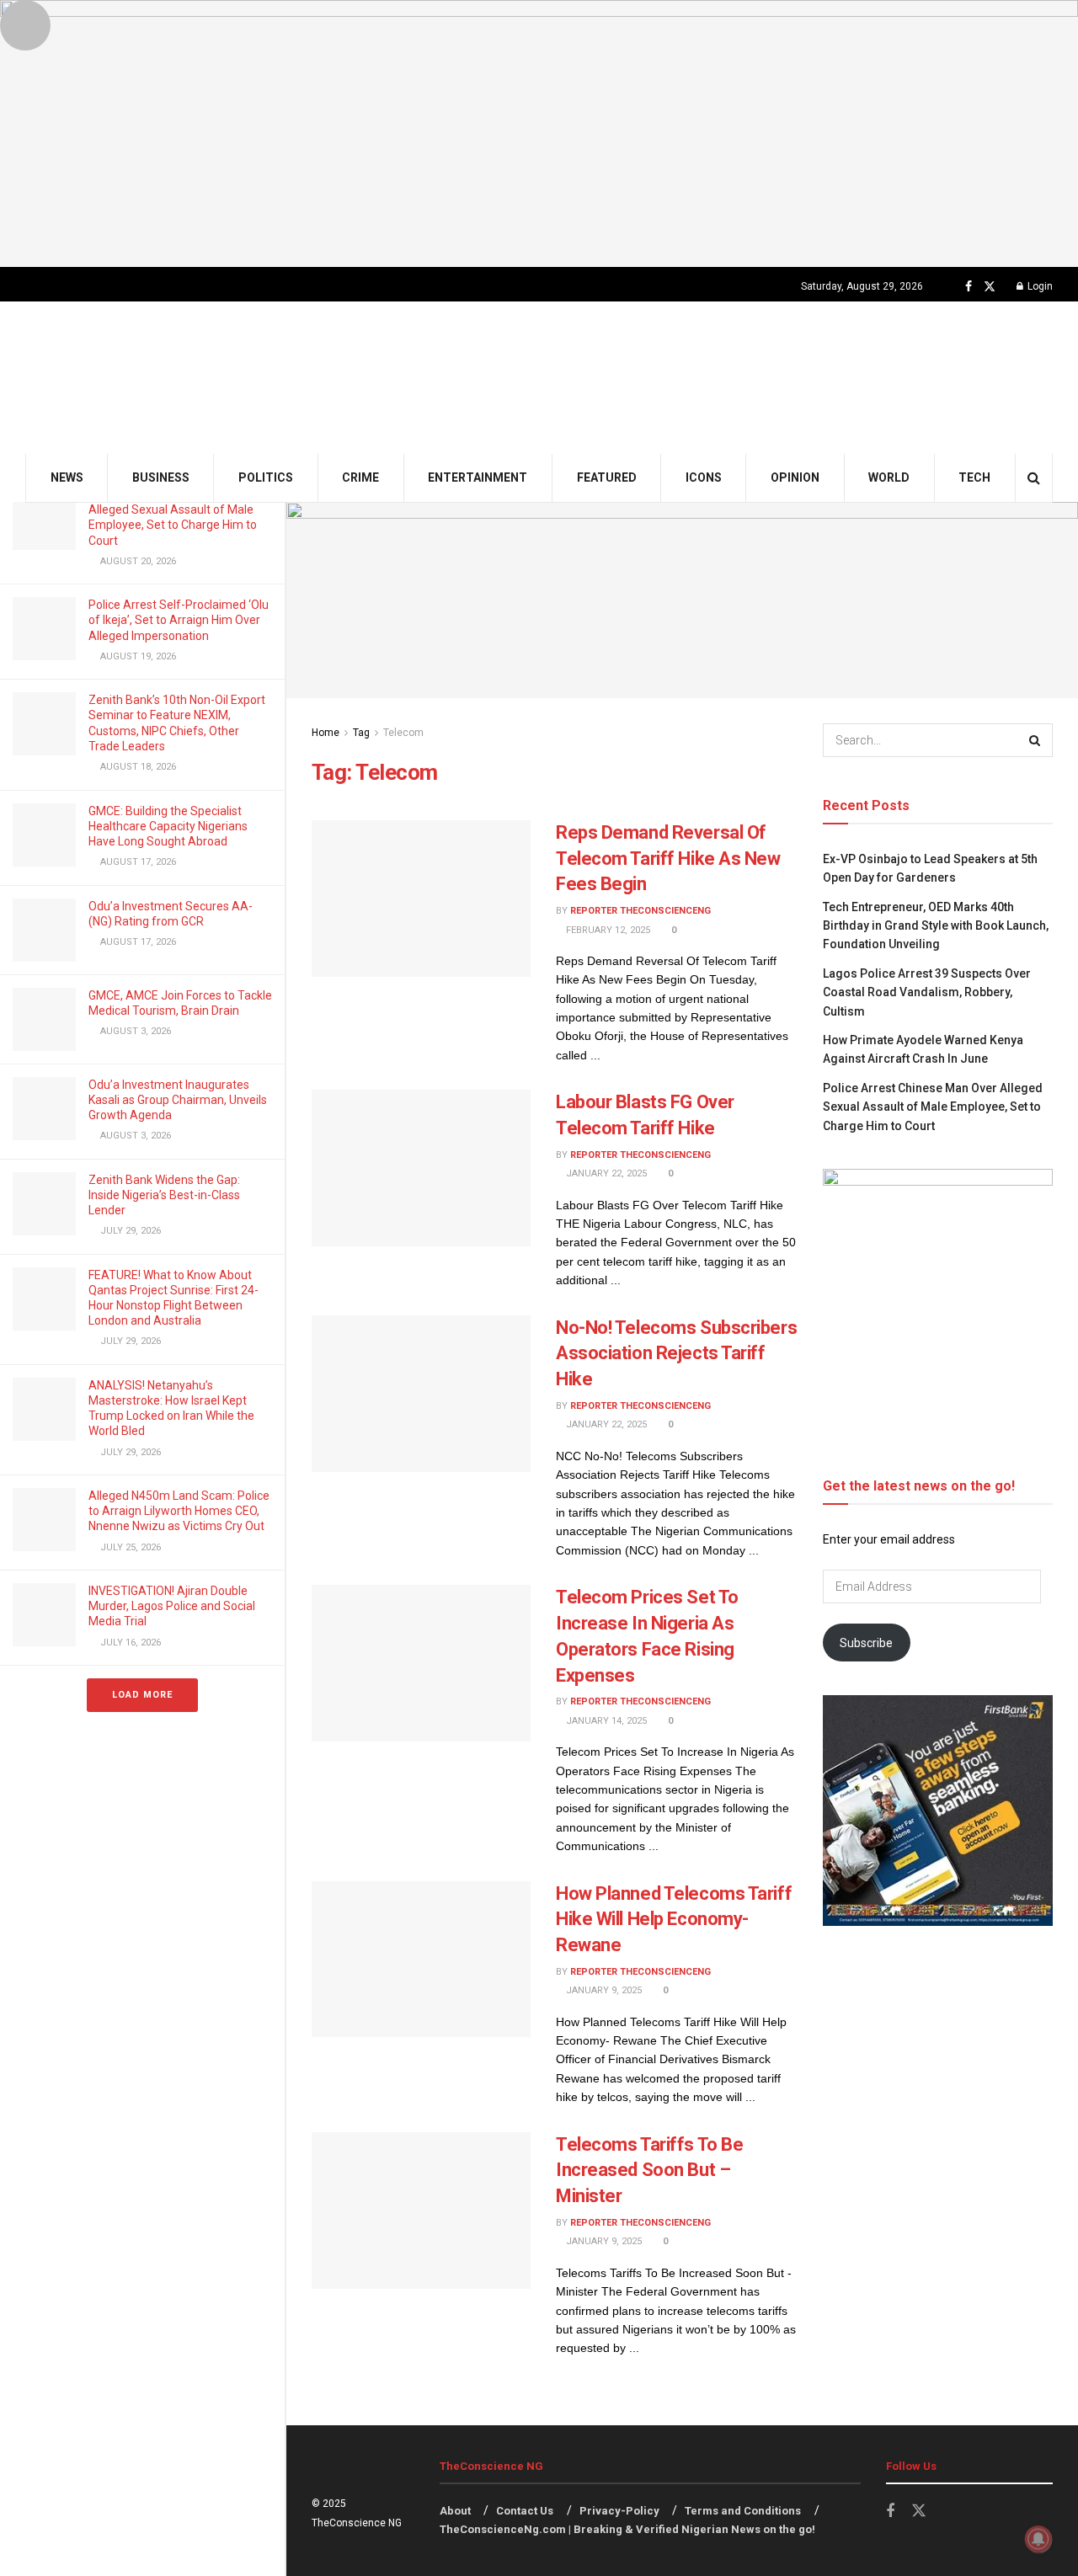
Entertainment (478, 477)
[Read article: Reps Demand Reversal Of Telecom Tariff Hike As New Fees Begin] (421, 899)
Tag (361, 733)
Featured (607, 477)
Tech (974, 477)
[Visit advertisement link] (539, 133)
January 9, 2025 (603, 1990)
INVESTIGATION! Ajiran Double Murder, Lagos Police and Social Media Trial (172, 1606)
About (455, 2511)
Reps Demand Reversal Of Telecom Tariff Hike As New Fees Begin (668, 859)
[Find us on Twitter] (990, 287)
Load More (142, 1695)
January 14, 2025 (605, 1721)
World (889, 477)
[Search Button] (1034, 478)
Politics (266, 477)
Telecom (403, 733)
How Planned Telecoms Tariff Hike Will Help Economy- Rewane (674, 1920)
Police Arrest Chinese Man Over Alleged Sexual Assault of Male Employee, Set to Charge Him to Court (933, 1107)
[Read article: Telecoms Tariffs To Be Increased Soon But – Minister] (421, 2211)
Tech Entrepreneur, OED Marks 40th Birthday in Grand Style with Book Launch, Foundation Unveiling (936, 926)
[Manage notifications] (1038, 2539)
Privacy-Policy (619, 2511)
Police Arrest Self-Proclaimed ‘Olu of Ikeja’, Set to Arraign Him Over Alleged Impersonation (179, 620)
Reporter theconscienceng (640, 911)
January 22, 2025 (605, 1173)
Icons (704, 477)
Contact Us (525, 2511)
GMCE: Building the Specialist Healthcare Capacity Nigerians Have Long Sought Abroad (168, 826)
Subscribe (866, 1643)
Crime (360, 477)
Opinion (795, 477)
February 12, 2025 (607, 930)
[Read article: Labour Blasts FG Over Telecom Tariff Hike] (421, 1168)
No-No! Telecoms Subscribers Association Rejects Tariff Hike (676, 1354)
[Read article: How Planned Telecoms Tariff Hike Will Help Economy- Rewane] (421, 1960)
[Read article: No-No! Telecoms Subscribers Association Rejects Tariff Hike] (421, 1394)
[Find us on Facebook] (969, 287)
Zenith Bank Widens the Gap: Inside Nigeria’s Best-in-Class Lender (164, 1195)
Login (1039, 286)
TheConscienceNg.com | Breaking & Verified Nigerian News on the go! (627, 2529)
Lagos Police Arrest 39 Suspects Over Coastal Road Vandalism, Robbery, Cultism (927, 992)
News (67, 477)
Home (326, 733)
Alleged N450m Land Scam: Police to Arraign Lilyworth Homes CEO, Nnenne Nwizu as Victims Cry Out (179, 1511)
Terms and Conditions (743, 2511)
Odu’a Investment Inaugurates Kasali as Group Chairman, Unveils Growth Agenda (178, 1100)
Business (161, 477)
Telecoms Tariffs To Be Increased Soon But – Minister (649, 2171)
